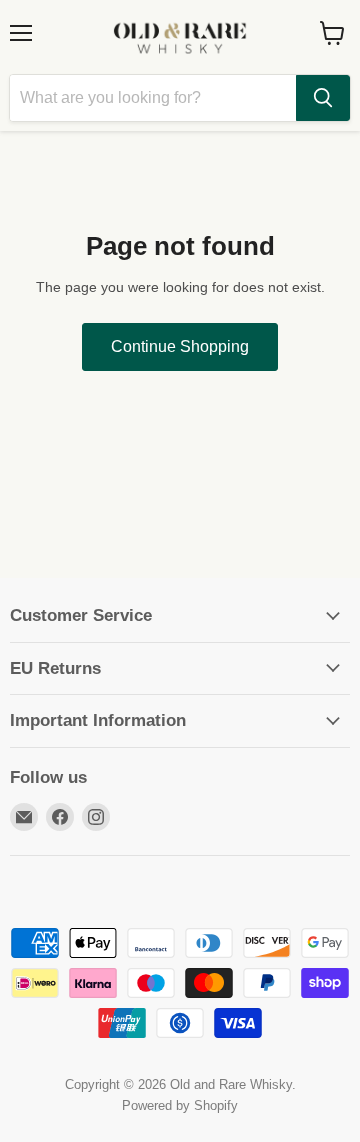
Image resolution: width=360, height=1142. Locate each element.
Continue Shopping (180, 346)
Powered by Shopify (180, 1105)
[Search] (323, 98)
